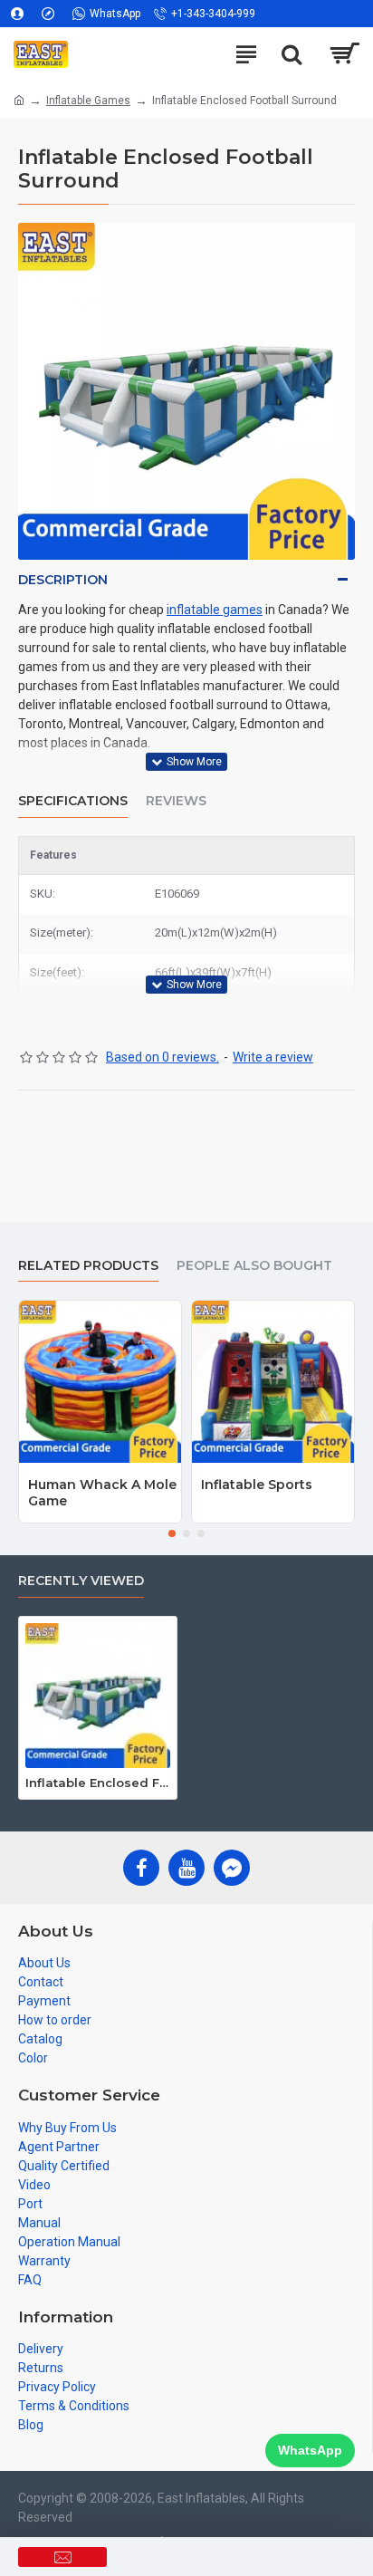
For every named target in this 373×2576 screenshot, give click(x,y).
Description (63, 580)
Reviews (176, 801)
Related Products (88, 1266)
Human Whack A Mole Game (102, 1493)
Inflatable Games (88, 101)
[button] (172, 1533)
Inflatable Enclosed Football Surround (98, 1783)
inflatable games (215, 610)
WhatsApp (310, 2450)
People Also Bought (254, 1266)
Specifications (73, 801)
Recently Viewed (81, 1581)
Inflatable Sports (257, 1485)
